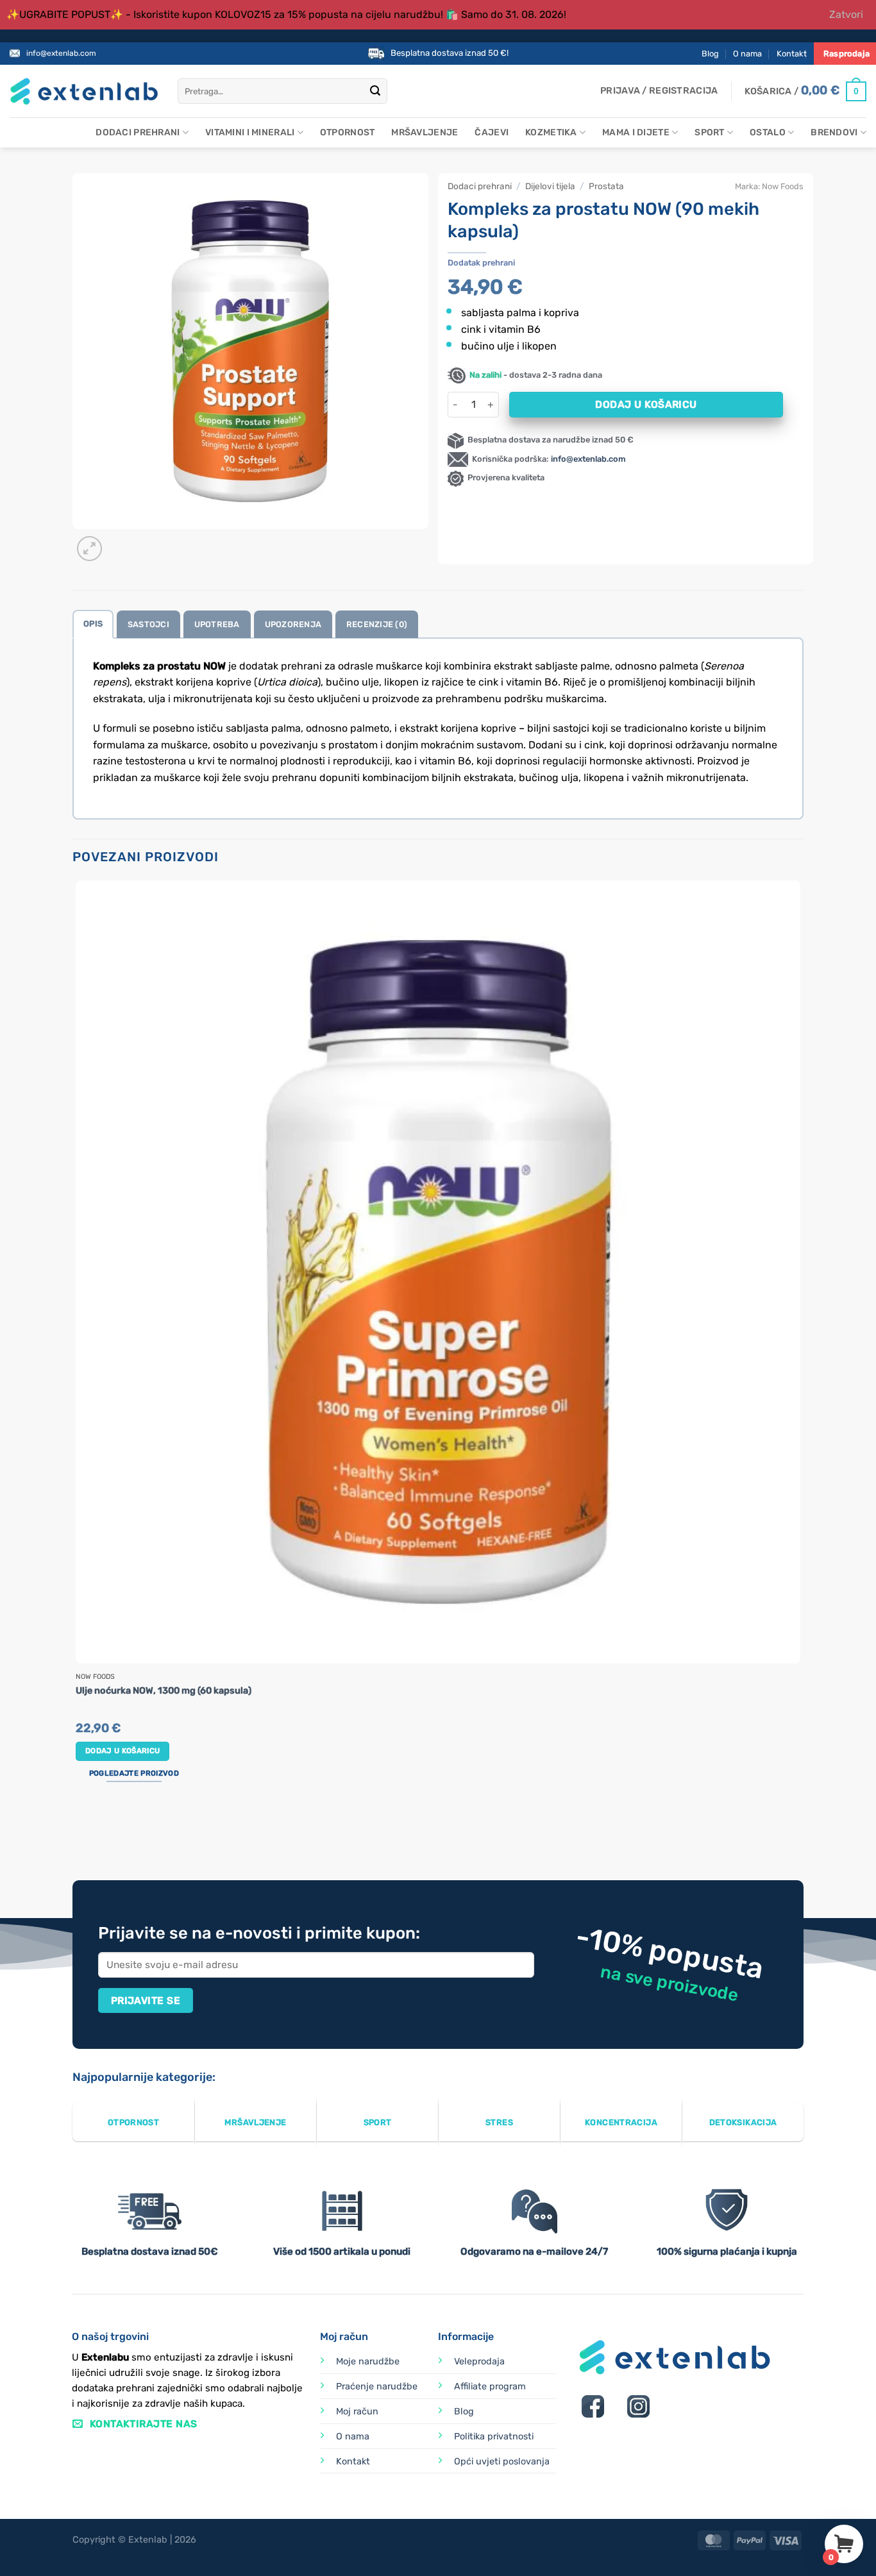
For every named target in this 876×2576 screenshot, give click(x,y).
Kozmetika (551, 132)
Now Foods (783, 186)
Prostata (606, 186)
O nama (747, 54)
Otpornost (348, 132)
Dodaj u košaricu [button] (123, 1751)
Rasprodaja (847, 54)
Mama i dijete (636, 132)
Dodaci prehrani (138, 132)
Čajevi (492, 132)
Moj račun (357, 2412)
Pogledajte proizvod (134, 1773)
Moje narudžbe (368, 2361)
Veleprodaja (479, 2361)
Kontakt (792, 54)
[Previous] (79, 1832)
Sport (709, 132)
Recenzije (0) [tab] (377, 624)
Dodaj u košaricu (646, 404)
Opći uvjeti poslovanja (502, 2462)
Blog (710, 54)
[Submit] (375, 92)
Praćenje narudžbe (377, 2387)
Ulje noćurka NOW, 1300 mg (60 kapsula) (164, 1691)
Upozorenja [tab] (293, 624)
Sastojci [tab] (148, 624)
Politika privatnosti (494, 2437)
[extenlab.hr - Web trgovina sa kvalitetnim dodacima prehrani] (84, 91)
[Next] (120, 542)
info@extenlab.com (61, 53)
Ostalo (768, 132)
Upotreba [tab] (217, 624)
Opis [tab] (93, 624)
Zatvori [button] (846, 14)
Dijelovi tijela (550, 186)
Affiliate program (490, 2387)
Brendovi (834, 132)
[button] (659, 91)
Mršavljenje (425, 132)
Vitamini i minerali (250, 132)
